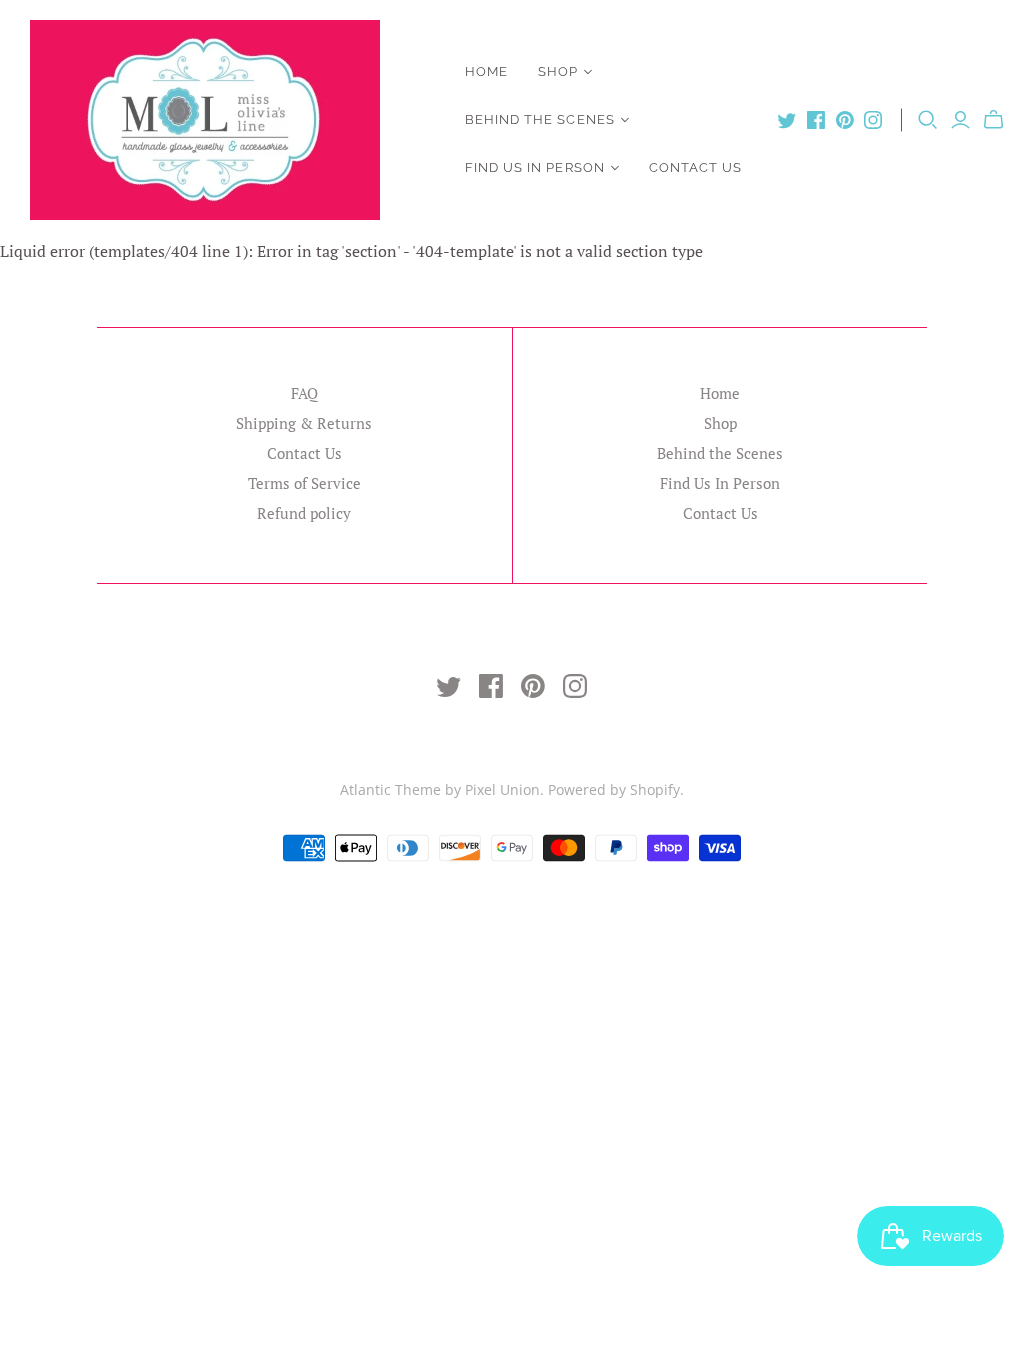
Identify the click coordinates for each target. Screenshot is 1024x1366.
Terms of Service (304, 483)
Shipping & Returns (304, 423)
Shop (558, 71)
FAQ (304, 393)
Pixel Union (502, 789)
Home (486, 71)
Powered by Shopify (614, 789)
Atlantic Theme (390, 789)
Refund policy (304, 513)
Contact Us (695, 167)
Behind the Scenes (540, 119)
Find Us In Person (535, 167)
